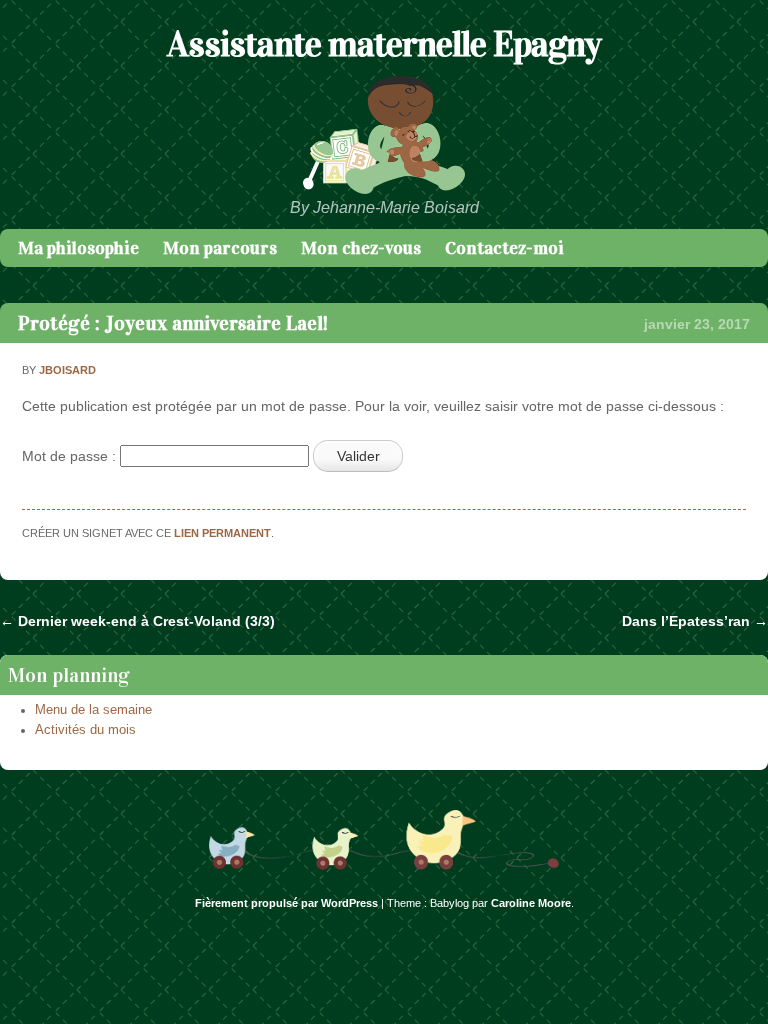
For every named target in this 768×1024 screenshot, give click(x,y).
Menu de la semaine (93, 710)
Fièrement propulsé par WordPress (286, 903)
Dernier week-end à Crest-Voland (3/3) (137, 621)
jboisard (67, 370)
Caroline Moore (531, 903)
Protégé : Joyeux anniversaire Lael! (173, 323)
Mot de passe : (71, 456)
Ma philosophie (78, 248)
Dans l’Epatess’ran (695, 621)
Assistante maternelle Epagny (384, 44)
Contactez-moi (504, 248)
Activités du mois (85, 730)
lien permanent (222, 533)
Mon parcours (220, 248)
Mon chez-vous (361, 248)
